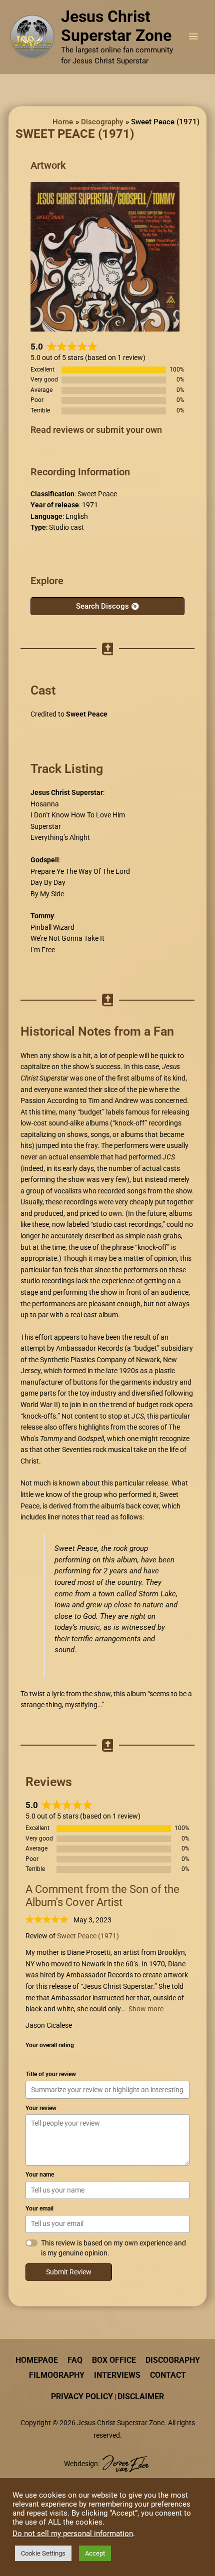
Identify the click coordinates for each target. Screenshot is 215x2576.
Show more (146, 2009)
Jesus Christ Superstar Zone (116, 26)
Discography (173, 2360)
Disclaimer (141, 2396)
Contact (168, 2375)
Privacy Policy (82, 2396)
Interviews (117, 2375)
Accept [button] (95, 2553)
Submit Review (69, 2272)
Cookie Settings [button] (43, 2553)
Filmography (57, 2375)
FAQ (75, 2360)
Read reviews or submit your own (96, 430)
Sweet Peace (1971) (88, 1936)
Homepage (37, 2360)
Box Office (114, 2360)
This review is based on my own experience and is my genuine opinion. (113, 2248)
